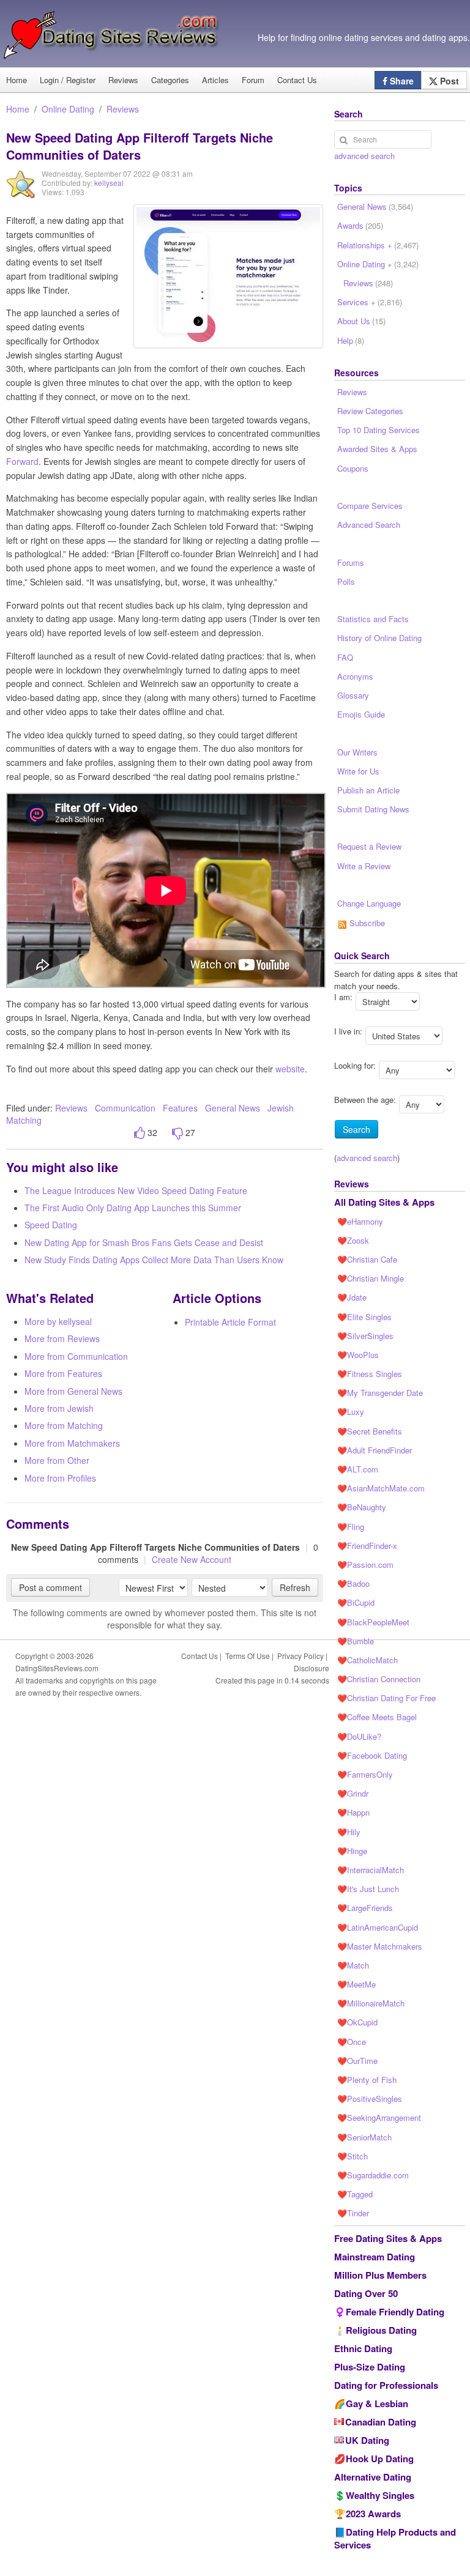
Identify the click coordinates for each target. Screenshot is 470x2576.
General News (233, 1108)
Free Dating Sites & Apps (388, 2238)
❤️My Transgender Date (380, 1393)
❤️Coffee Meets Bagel (377, 1717)
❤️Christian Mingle (371, 1278)
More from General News (73, 1391)
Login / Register (68, 80)
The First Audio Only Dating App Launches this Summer (133, 1208)
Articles (215, 80)
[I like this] (140, 1133)
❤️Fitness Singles (370, 1374)
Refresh (295, 1587)
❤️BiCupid (356, 1602)
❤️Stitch (352, 2156)
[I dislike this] (177, 1133)
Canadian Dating (381, 2422)
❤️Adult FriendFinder (375, 1450)
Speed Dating (51, 1225)
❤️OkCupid (357, 2022)
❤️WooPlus (358, 1355)
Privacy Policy (300, 1656)
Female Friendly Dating (395, 2312)
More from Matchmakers (72, 1443)
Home (18, 109)
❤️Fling (351, 1527)
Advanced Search (369, 525)
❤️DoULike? (359, 1736)
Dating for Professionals (386, 2385)
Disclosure (311, 1668)
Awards (360, 225)
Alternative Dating (373, 2477)
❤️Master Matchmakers (380, 1946)
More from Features (63, 1373)
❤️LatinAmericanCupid (378, 1927)
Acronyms (355, 676)
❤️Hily (349, 1832)
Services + (370, 302)
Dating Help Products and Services (395, 2538)
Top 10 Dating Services (379, 430)
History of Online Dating (379, 638)
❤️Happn (353, 1812)
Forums (351, 562)
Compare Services (370, 506)
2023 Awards (373, 2514)
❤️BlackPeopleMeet (373, 1622)
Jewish (281, 1108)
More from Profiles (60, 1478)
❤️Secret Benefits (370, 1431)
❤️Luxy (351, 1412)
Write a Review (364, 866)
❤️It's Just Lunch (368, 1889)
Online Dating (68, 109)
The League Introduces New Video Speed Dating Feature (136, 1190)
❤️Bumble (356, 1641)
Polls (346, 581)
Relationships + (378, 245)
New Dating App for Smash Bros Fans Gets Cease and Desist (144, 1242)
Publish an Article (368, 790)
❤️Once (352, 2042)
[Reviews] (21, 193)
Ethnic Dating (363, 2348)
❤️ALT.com (358, 1469)
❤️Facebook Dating (372, 1755)
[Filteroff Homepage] (228, 276)
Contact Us (297, 80)
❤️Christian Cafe (367, 1259)
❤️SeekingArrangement (379, 2118)
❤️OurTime (357, 2061)
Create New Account (192, 1559)
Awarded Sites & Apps (377, 449)
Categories (170, 80)
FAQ (345, 657)
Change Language (369, 903)
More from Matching (64, 1425)
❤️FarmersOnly (365, 1774)
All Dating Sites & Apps (384, 1202)
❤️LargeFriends (365, 1908)
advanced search (364, 156)
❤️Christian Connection (379, 1679)
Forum (253, 80)
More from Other (57, 1460)
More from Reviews (62, 1338)
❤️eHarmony (360, 1221)
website (290, 1069)
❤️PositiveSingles (370, 2099)
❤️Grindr (353, 1793)
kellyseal (109, 183)
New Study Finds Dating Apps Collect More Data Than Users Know (154, 1260)
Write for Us (358, 771)
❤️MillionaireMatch (371, 2003)
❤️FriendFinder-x (367, 1546)
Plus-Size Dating (370, 2367)
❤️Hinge (352, 1851)
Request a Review (369, 846)
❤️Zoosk (353, 1240)
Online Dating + (378, 264)
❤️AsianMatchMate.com (381, 1488)
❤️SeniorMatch (364, 2137)
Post (448, 81)
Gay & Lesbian (377, 2403)
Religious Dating (381, 2330)
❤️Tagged (355, 2194)
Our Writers (357, 752)
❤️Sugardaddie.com (373, 2175)
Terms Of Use (248, 1656)
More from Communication (76, 1356)
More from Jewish (59, 1408)
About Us (361, 321)
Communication (125, 1108)
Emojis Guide (361, 714)
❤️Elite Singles (364, 1317)
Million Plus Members (380, 2275)
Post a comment (50, 1587)
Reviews (123, 80)
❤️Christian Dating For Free (386, 1698)
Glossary (353, 695)
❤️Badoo (353, 1583)
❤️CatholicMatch (367, 1660)
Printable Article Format (230, 1322)
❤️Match (353, 1965)
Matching (24, 1120)
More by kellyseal (58, 1321)
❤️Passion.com (365, 1565)
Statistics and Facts (373, 619)
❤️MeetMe (356, 1984)
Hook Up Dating (380, 2459)
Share (401, 81)
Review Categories (370, 411)
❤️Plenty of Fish (367, 2080)
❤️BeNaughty (362, 1507)
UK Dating (367, 2440)
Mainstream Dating (375, 2257)
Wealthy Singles (380, 2495)
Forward (22, 461)
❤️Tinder (353, 2213)
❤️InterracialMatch (371, 1870)
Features (180, 1108)
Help (351, 340)
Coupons (353, 468)
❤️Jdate (352, 1297)
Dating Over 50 (366, 2293)
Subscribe (366, 923)
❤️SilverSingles (365, 1336)
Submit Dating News (373, 809)
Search (356, 1129)
